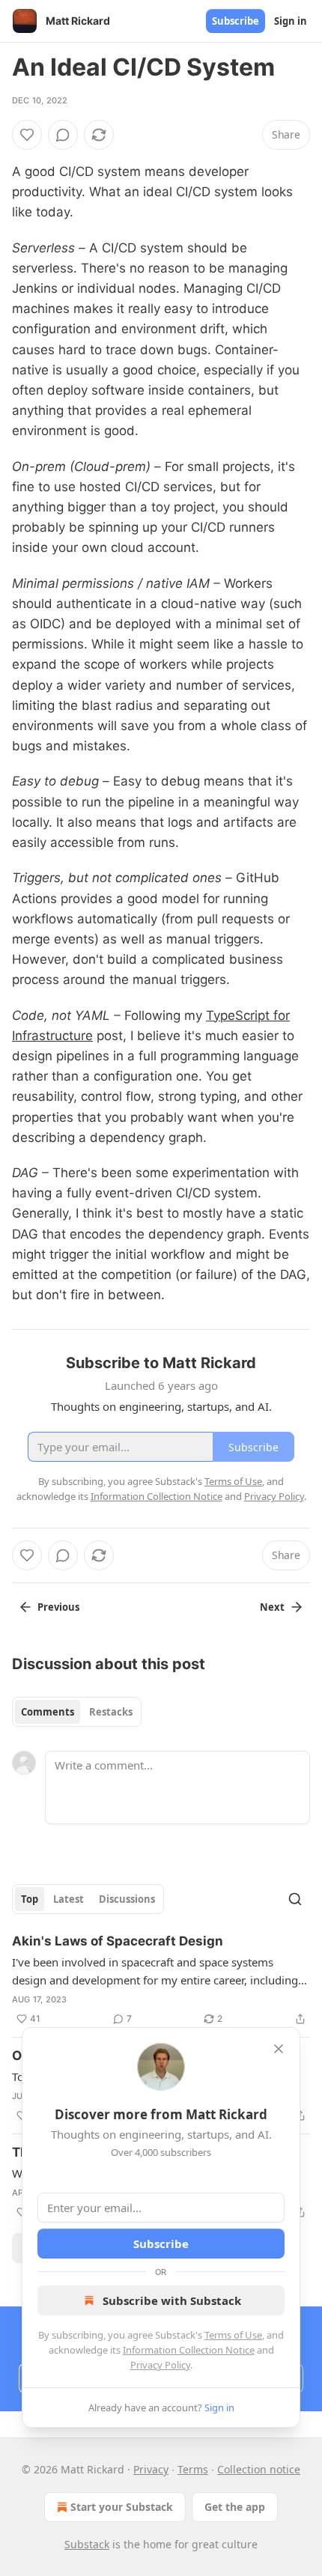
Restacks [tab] (111, 1712)
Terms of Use (233, 2335)
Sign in (291, 21)
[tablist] (77, 1712)
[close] (279, 2049)
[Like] (27, 135)
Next (272, 1607)
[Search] (295, 1899)
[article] (161, 1980)
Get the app (235, 2507)
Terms (193, 2469)
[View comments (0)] (63, 135)
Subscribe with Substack (172, 2300)
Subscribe (236, 21)
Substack (87, 2544)
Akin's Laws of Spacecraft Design (118, 1941)
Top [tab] (30, 1899)
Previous (58, 1607)
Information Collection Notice (189, 2350)
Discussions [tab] (127, 1899)
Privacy (151, 2469)
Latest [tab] (69, 1899)
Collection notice (259, 2469)
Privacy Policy (160, 2365)
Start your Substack (122, 2507)
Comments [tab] (48, 1712)
